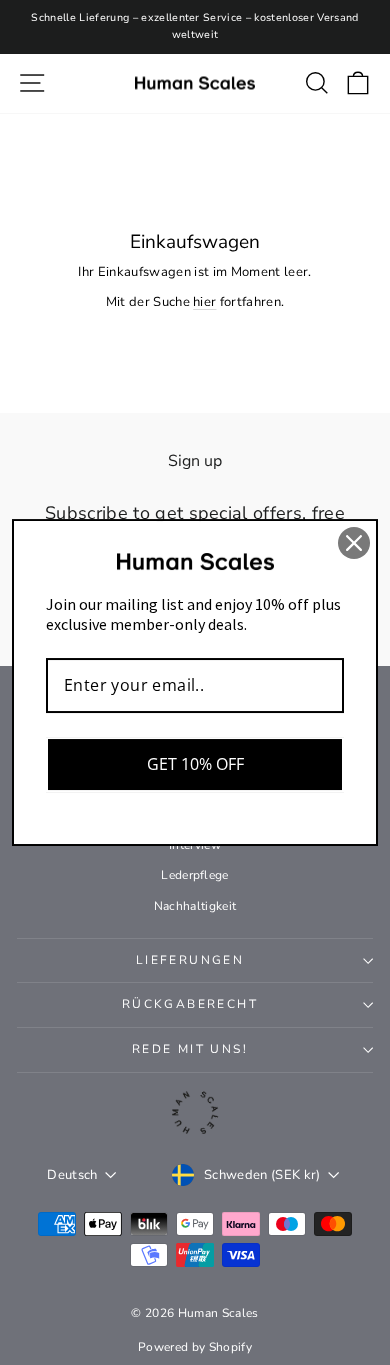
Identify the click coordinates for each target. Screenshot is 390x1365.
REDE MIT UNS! (190, 1049)
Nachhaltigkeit (195, 906)
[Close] (354, 543)
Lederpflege (195, 875)
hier (204, 302)
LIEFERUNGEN (190, 960)
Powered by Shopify (195, 1347)
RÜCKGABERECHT (190, 1004)
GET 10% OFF (195, 764)
